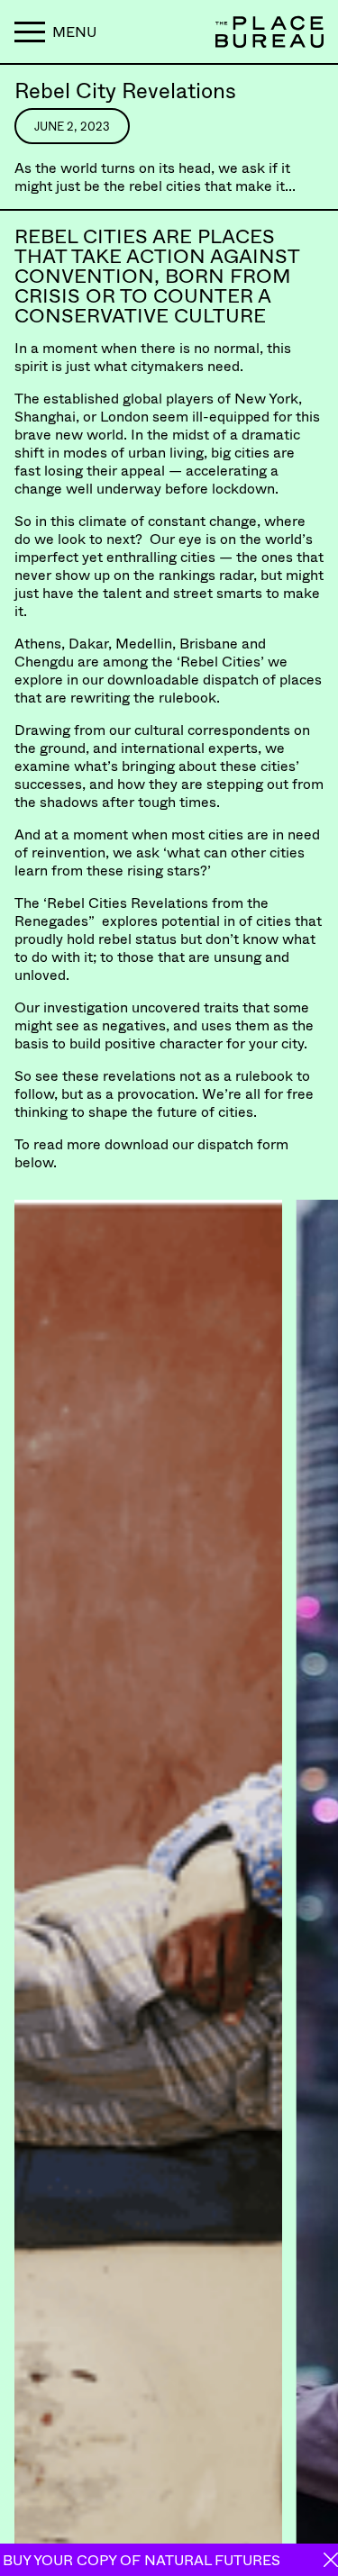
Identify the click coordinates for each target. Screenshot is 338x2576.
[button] (55, 32)
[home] (242, 32)
